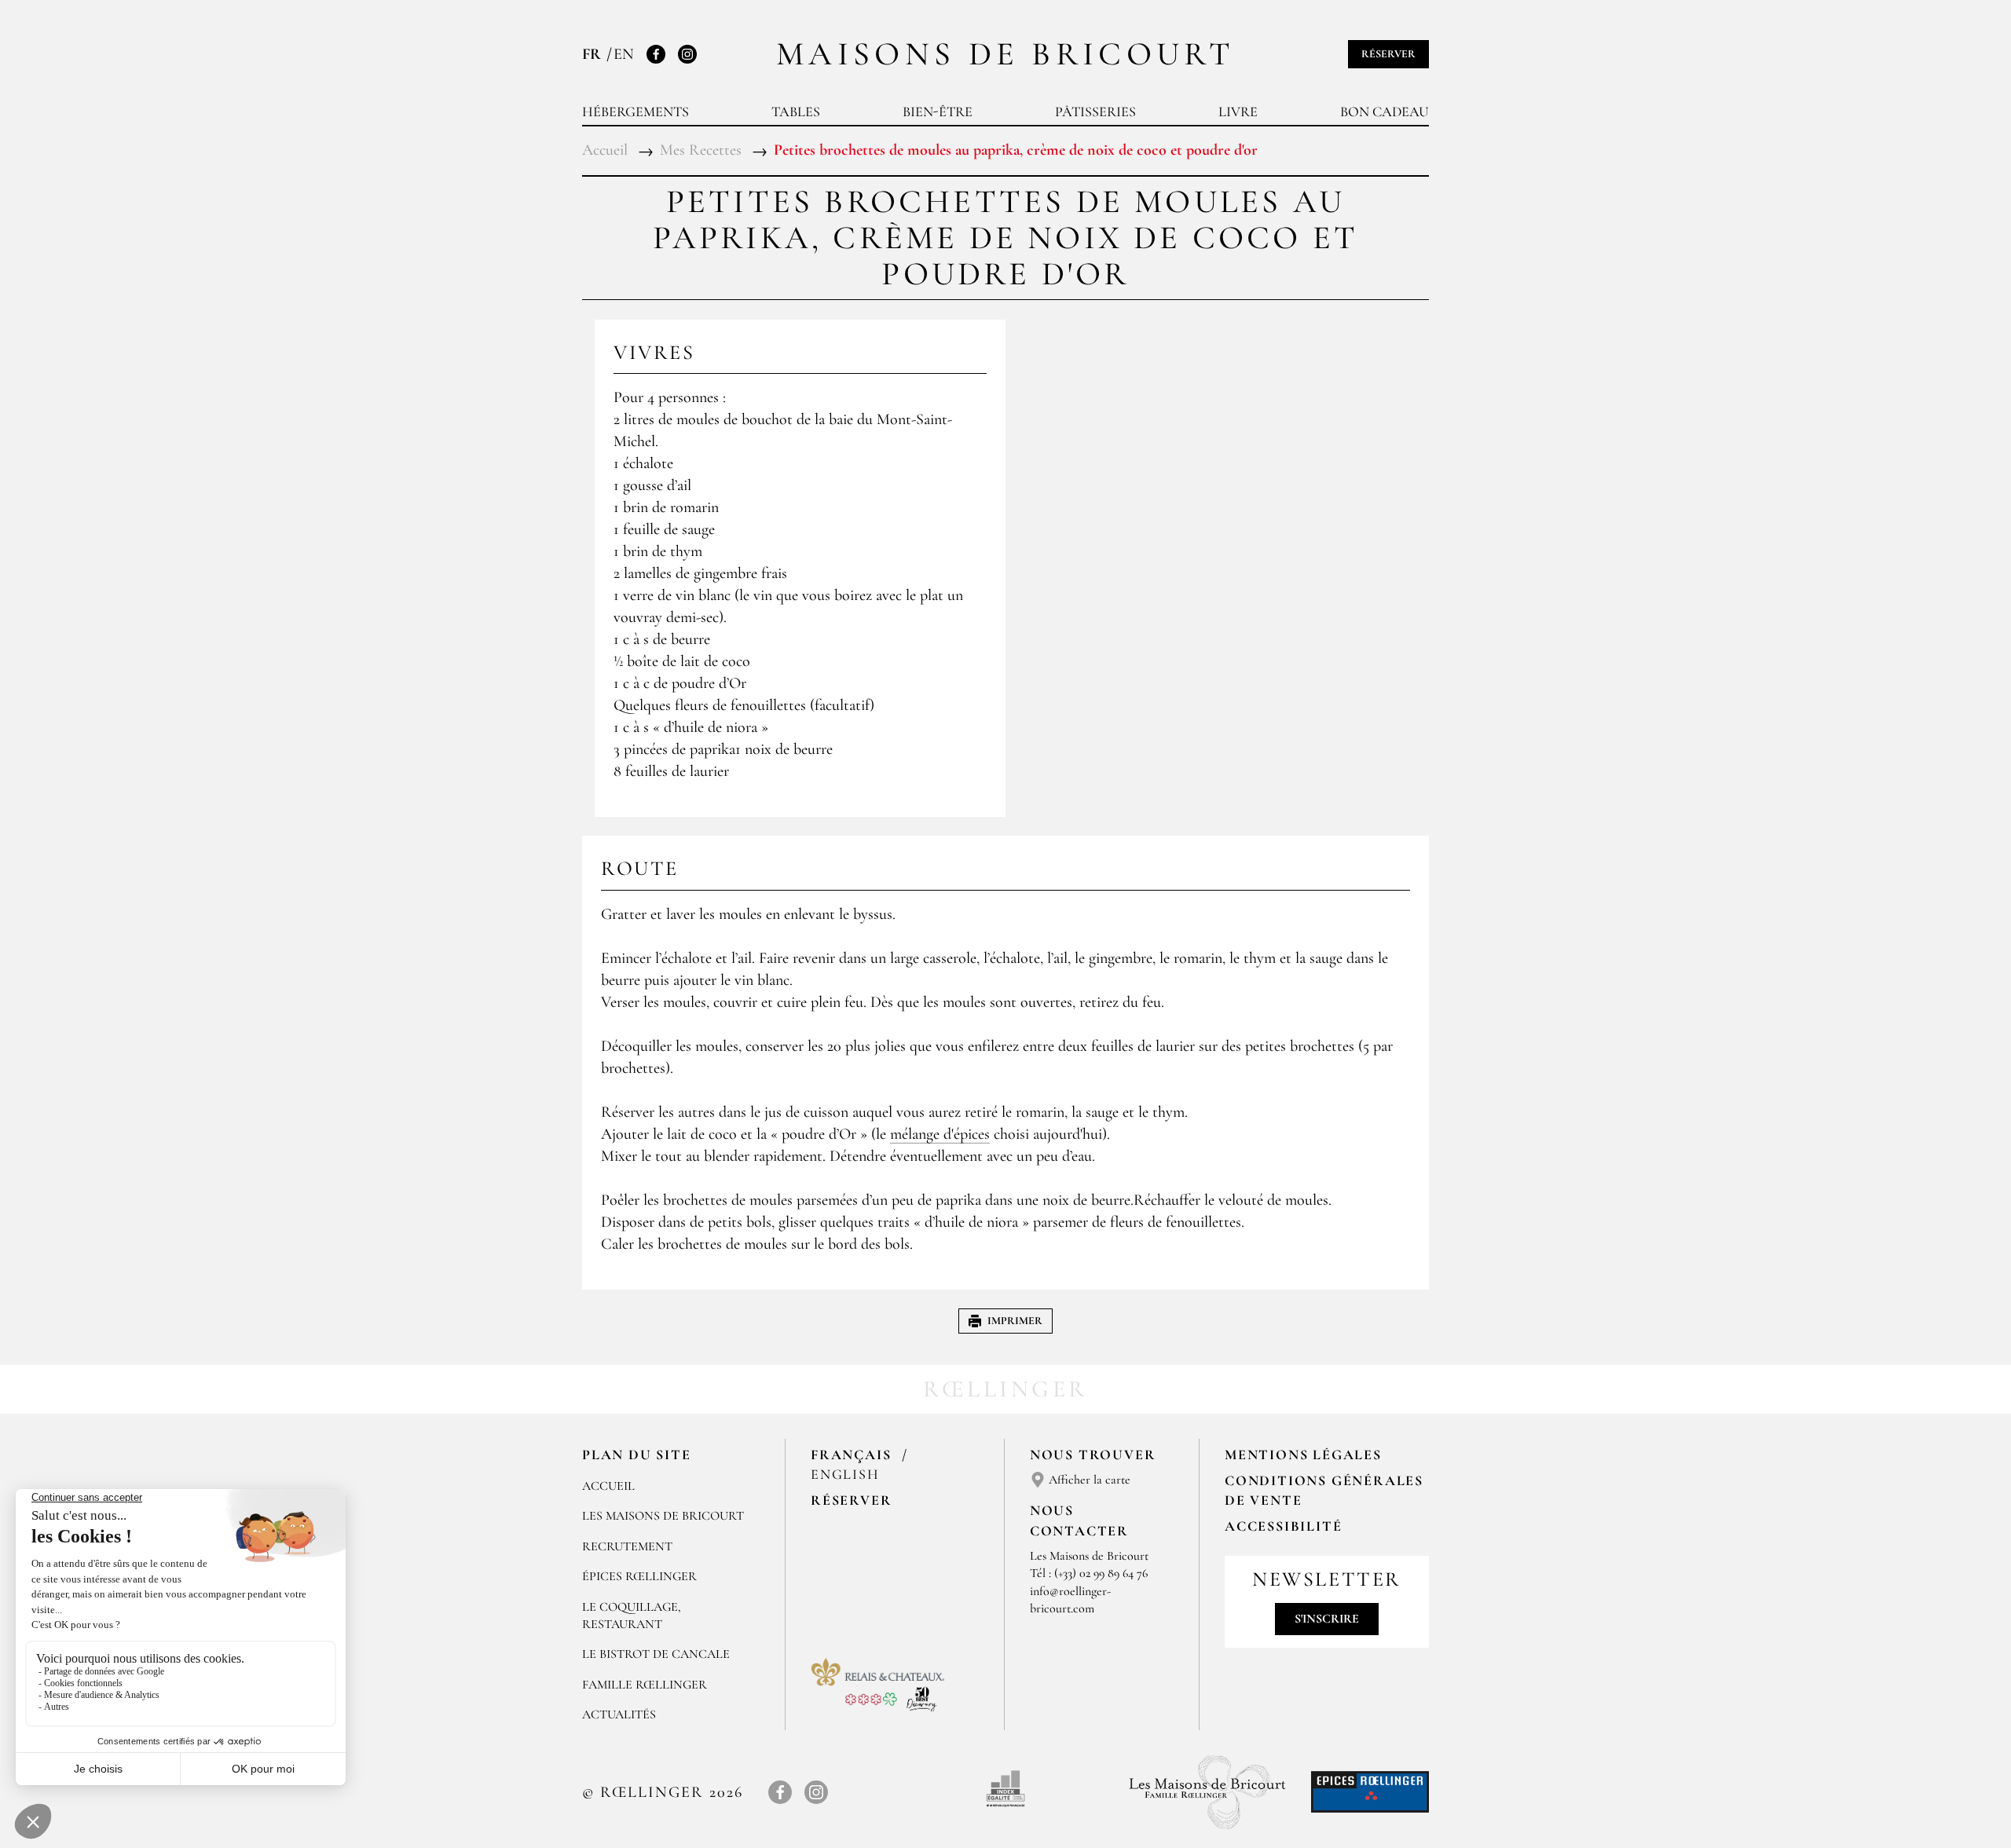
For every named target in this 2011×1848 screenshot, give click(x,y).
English (845, 1474)
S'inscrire (1327, 1619)
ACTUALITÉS (619, 1714)
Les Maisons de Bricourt (663, 1516)
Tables (796, 112)
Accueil (608, 1486)
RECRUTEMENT (627, 1546)
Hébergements (636, 112)
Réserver (1388, 54)
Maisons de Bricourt (1005, 54)
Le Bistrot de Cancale (656, 1654)
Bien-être (938, 112)
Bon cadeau (1385, 112)
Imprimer (1015, 1321)
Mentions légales (1303, 1455)
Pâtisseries (1095, 112)
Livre (1238, 112)
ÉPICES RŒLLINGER (639, 1576)
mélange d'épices (940, 1134)
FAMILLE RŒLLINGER (645, 1685)
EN (624, 54)
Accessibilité (1283, 1526)
